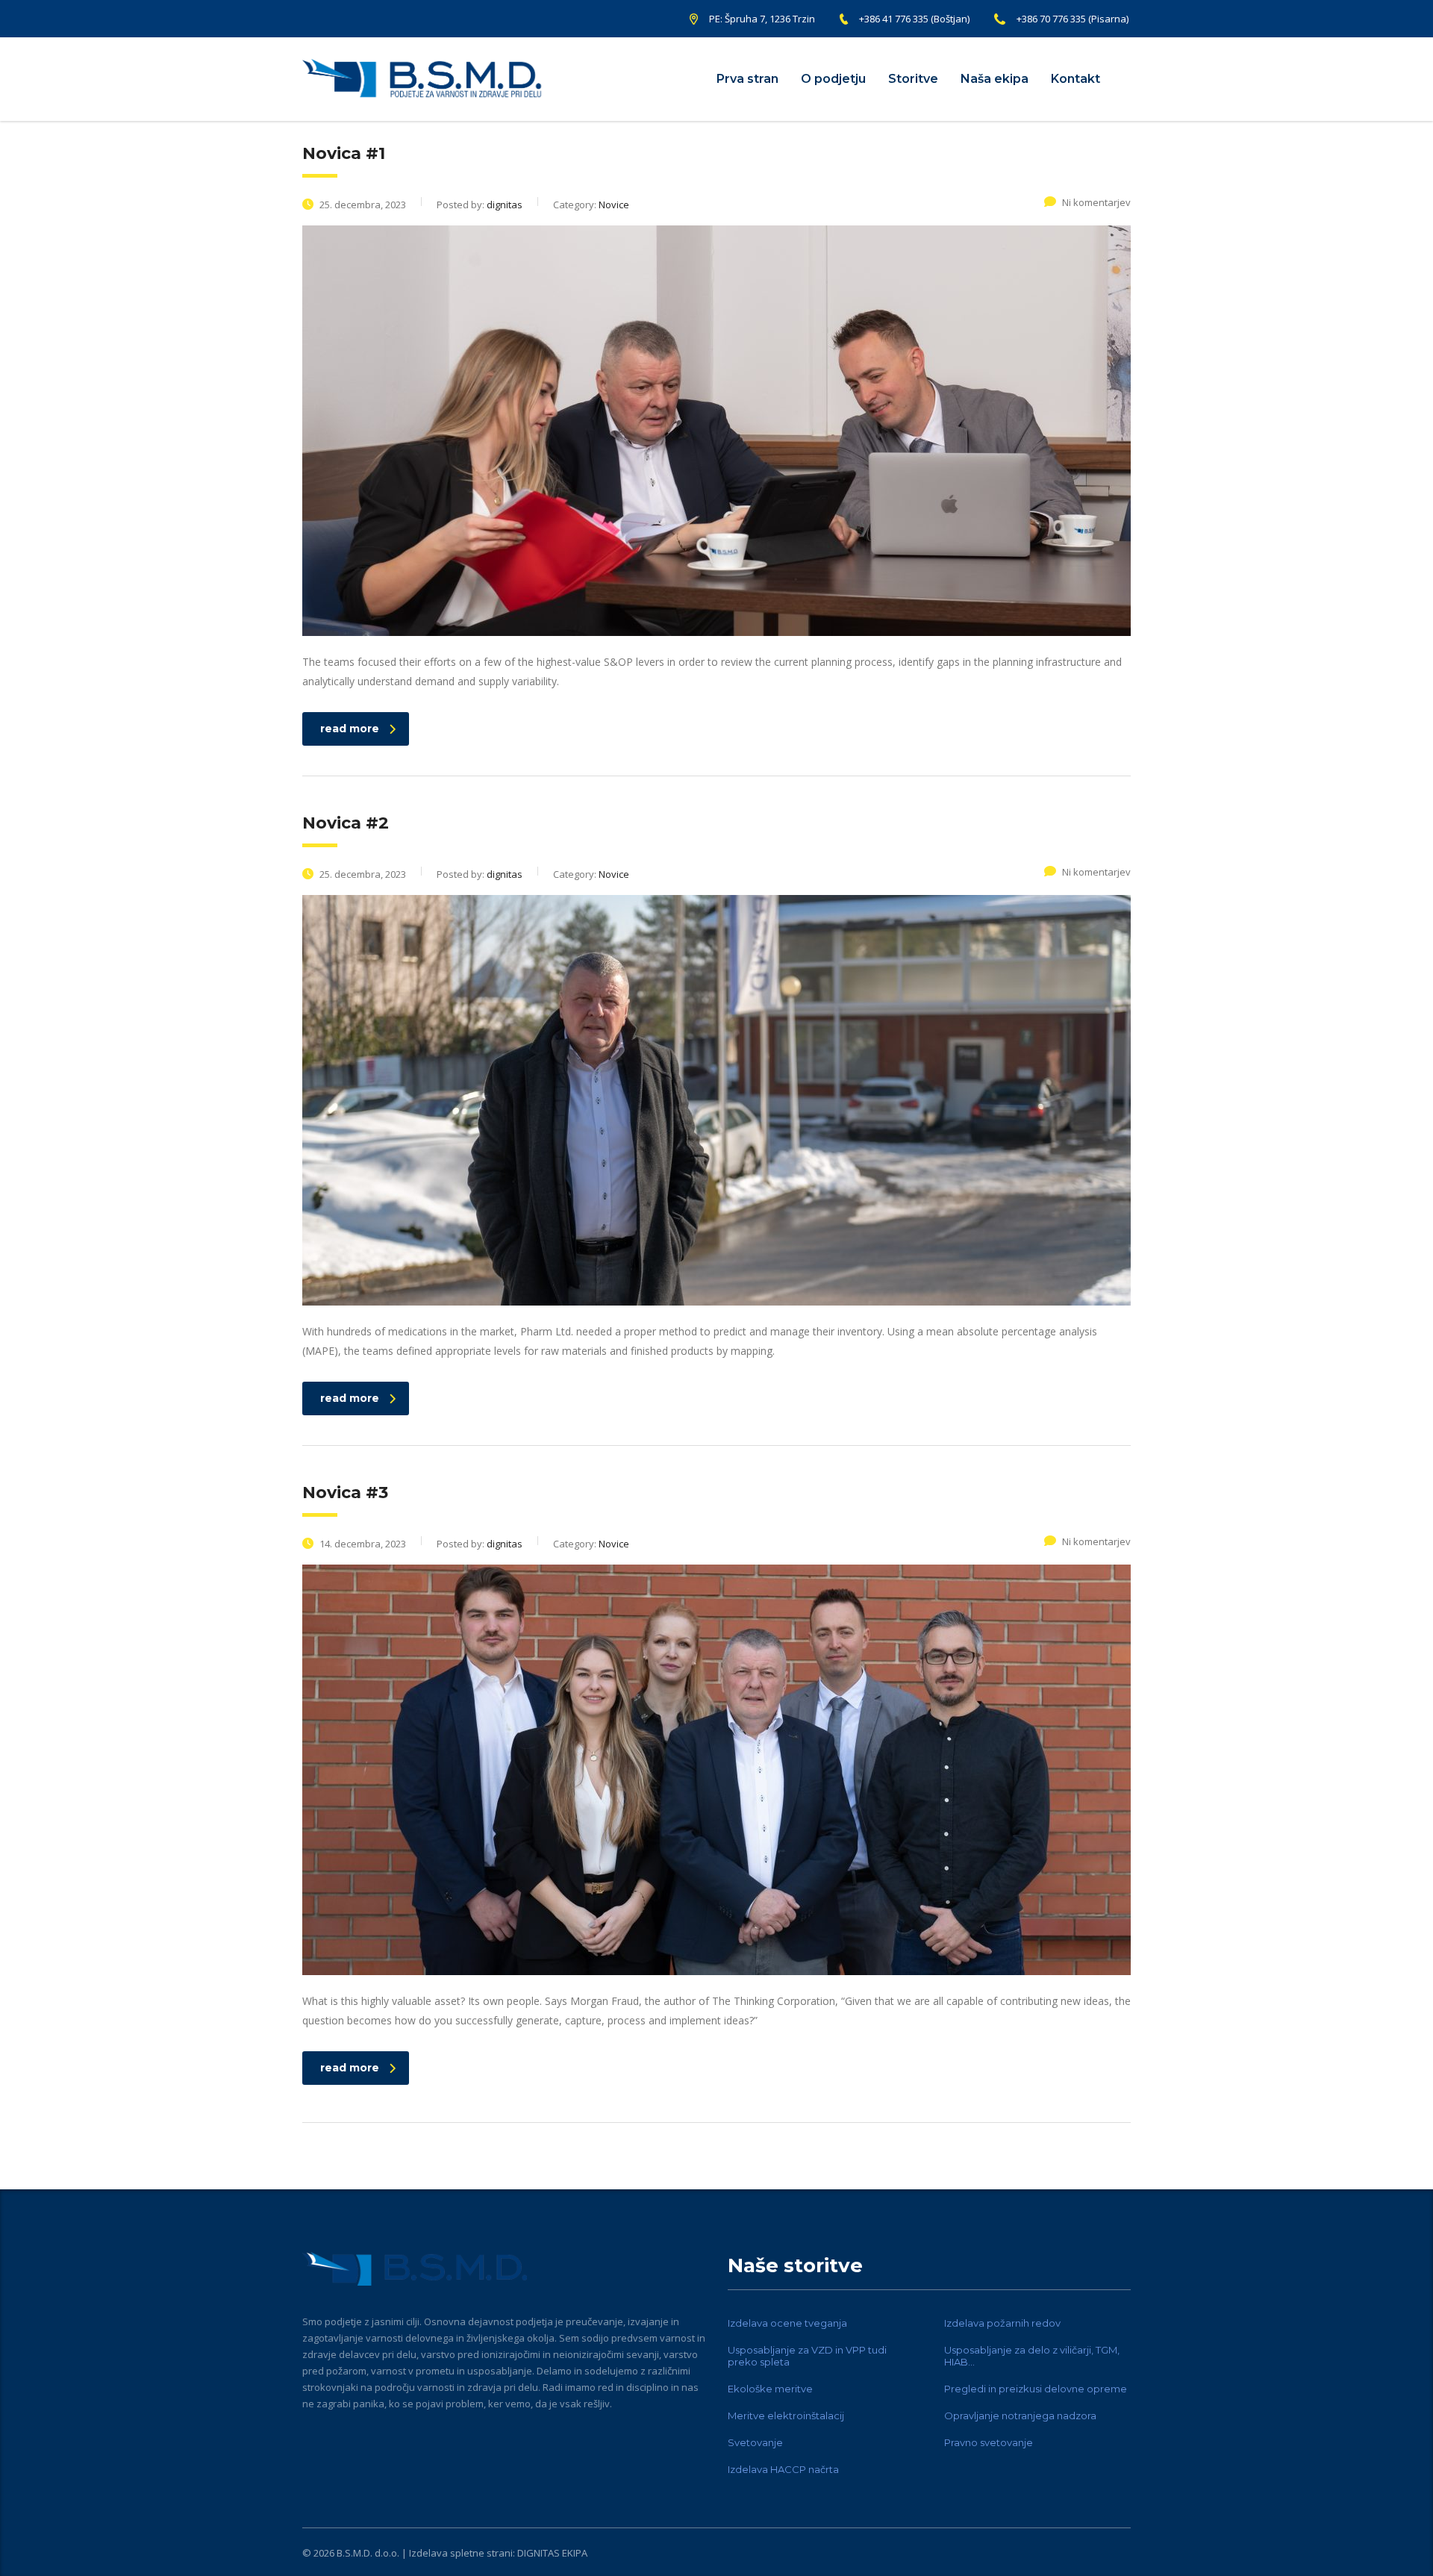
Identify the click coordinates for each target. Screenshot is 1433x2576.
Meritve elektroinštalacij (786, 2416)
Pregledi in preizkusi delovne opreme (1036, 2389)
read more (350, 729)
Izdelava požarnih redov (1002, 2323)
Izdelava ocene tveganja (787, 2323)
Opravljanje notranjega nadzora (1020, 2416)
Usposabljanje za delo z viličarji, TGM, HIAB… (1032, 2356)
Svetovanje (755, 2442)
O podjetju (833, 79)
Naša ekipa (995, 79)
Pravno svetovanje (989, 2442)
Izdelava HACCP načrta (783, 2469)
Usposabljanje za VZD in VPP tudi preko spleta (807, 2356)
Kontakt (1075, 79)
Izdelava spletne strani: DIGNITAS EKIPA (498, 2553)
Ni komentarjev (1096, 202)
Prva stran (747, 79)
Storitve (913, 79)
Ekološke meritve (770, 2389)
